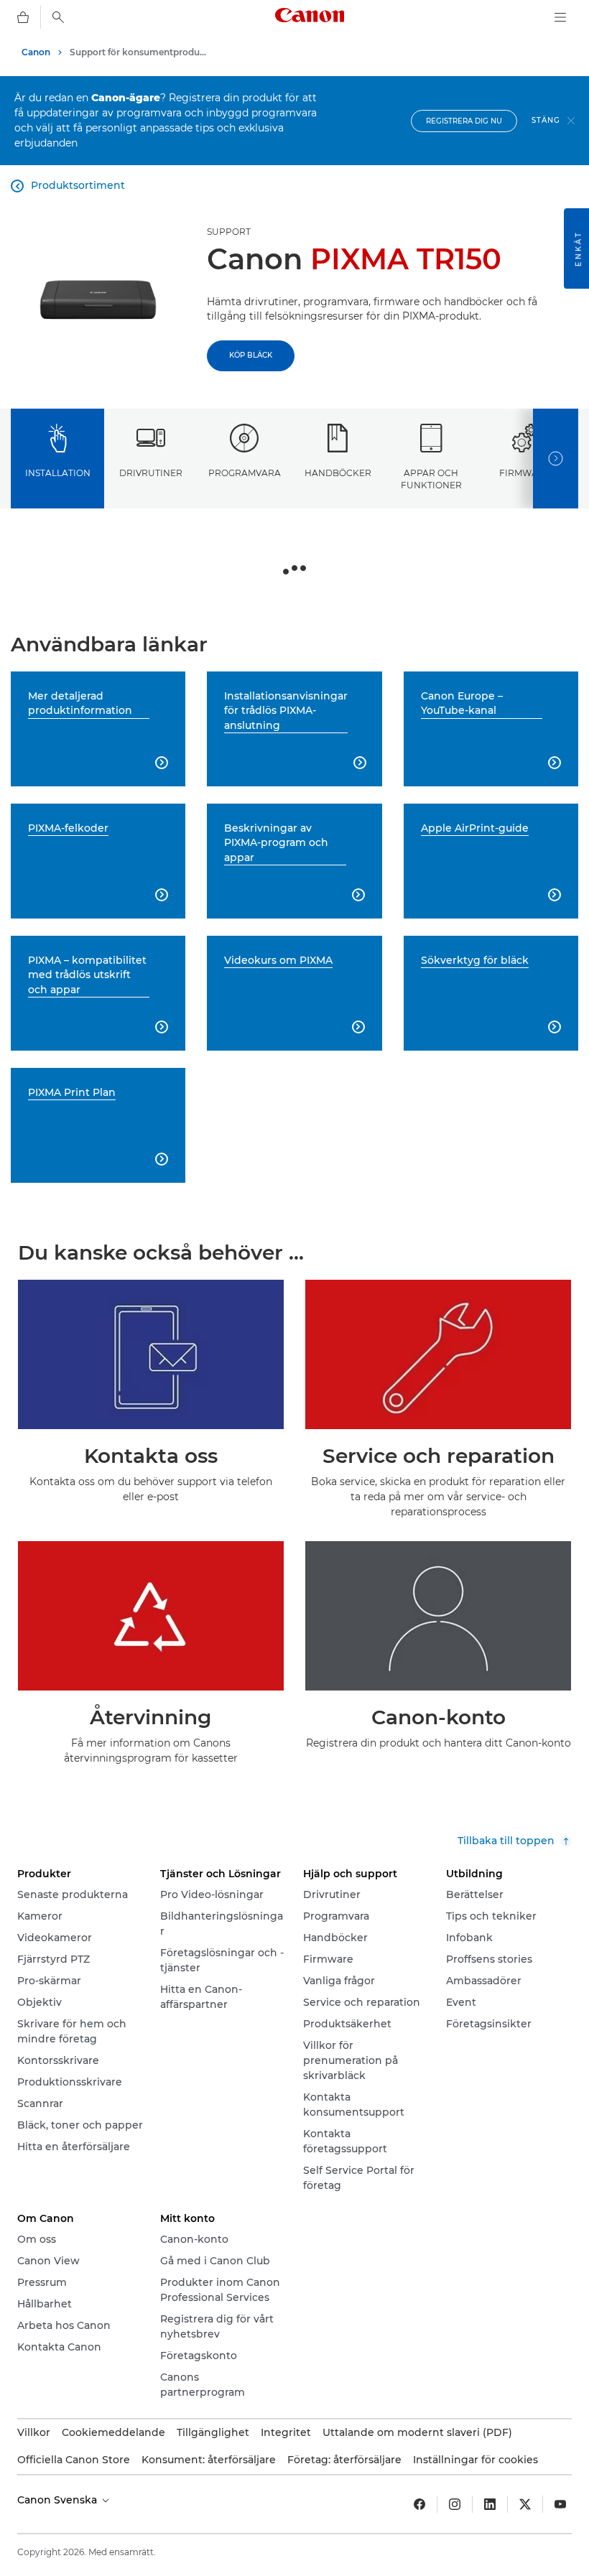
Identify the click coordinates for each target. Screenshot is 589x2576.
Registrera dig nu (464, 121)
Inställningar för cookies (476, 2460)
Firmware (525, 473)
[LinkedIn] (490, 2504)
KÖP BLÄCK (251, 355)
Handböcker (338, 473)
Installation (58, 473)
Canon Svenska (59, 2500)
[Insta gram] (455, 2504)
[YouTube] (560, 2504)
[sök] (58, 17)
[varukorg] (23, 17)
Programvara (245, 473)
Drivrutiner (151, 473)
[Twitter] (525, 2504)
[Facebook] (419, 2504)
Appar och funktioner (431, 479)
